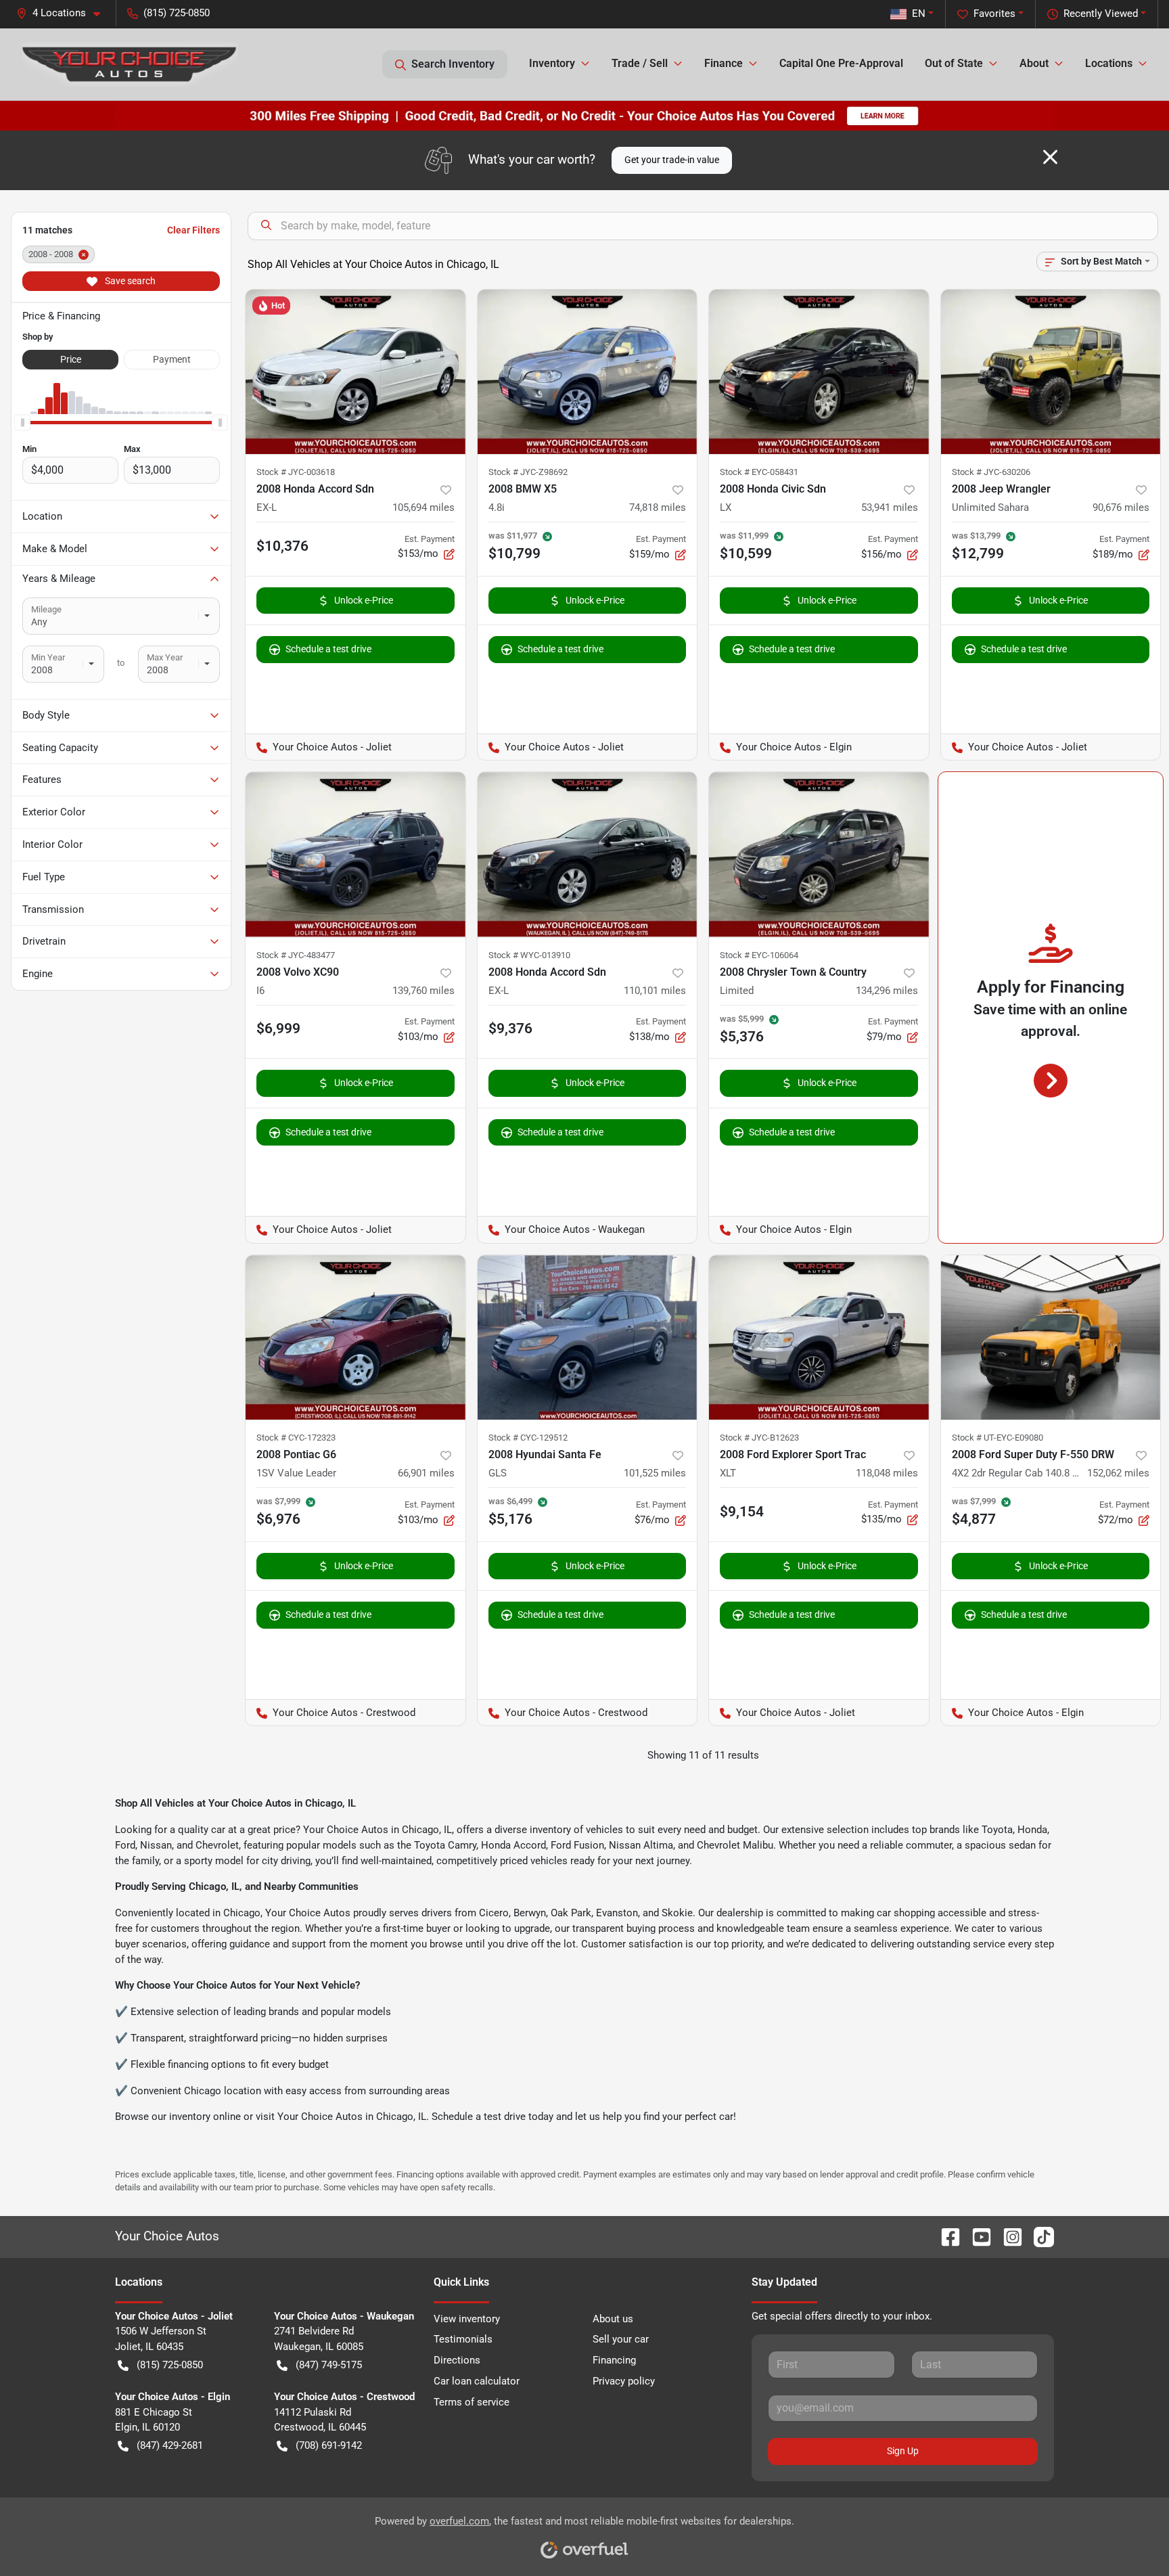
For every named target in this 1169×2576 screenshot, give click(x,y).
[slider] (22, 422)
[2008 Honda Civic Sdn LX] (819, 372)
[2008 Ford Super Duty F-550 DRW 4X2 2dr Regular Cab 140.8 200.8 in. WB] (1051, 1337)
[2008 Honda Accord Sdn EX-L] (356, 372)
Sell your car (621, 2339)
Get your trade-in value (672, 160)
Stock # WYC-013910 (529, 955)
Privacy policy (624, 2381)
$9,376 (510, 1029)
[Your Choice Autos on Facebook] (945, 2236)
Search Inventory (453, 64)
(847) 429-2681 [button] (170, 2445)
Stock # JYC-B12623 (759, 1438)
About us (613, 2319)
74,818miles (658, 507)
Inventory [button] (552, 63)
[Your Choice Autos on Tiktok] (1038, 2236)
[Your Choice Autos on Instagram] (1007, 2236)
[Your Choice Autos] (130, 64)
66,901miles (426, 1473)
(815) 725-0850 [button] (177, 13)
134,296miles (887, 991)
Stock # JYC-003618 (296, 472)
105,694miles (423, 507)
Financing (614, 2360)
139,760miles (423, 991)
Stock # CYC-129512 (528, 1438)
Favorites (994, 14)
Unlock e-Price (364, 600)
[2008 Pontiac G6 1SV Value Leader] (356, 1337)
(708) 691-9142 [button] (329, 2445)
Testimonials (463, 2339)
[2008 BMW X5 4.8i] (588, 372)
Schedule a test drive (328, 649)
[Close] (1050, 157)
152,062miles (1118, 1473)
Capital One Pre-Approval (841, 63)
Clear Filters (193, 230)
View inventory (467, 2319)
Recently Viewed (1101, 14)
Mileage (46, 609)
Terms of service (472, 2402)
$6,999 (278, 1029)
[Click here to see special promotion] (584, 115)
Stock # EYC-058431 (759, 472)
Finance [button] (724, 63)
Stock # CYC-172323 (296, 1438)
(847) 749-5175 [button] (329, 2365)
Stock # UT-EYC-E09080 (998, 1438)
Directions (457, 2360)
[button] (64, 13)
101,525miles (655, 1473)
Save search (129, 281)
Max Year (165, 657)
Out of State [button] (954, 63)
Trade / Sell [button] (640, 63)
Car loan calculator (477, 2381)
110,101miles (655, 991)
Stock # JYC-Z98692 (528, 472)
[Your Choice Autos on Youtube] (976, 2236)
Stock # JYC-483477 (296, 955)
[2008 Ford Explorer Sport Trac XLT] (819, 1337)
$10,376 (282, 546)
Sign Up (903, 2451)
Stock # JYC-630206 (991, 472)
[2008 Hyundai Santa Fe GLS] (588, 1337)
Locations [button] (1109, 63)
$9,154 (742, 1512)
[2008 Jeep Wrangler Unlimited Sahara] (1051, 372)
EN (919, 14)
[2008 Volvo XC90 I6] (356, 854)
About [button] (1034, 63)
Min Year (48, 657)
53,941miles (890, 507)
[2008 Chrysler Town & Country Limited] (819, 854)
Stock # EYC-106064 (759, 955)
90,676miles (1121, 507)
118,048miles (887, 1473)
